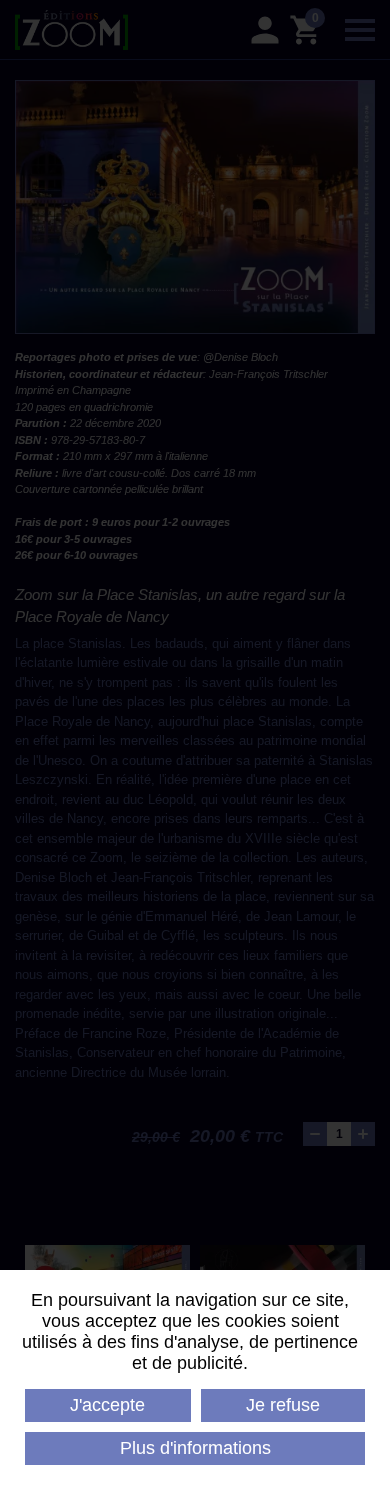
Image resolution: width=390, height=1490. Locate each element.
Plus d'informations (195, 1448)
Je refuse (283, 1405)
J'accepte (107, 1405)
